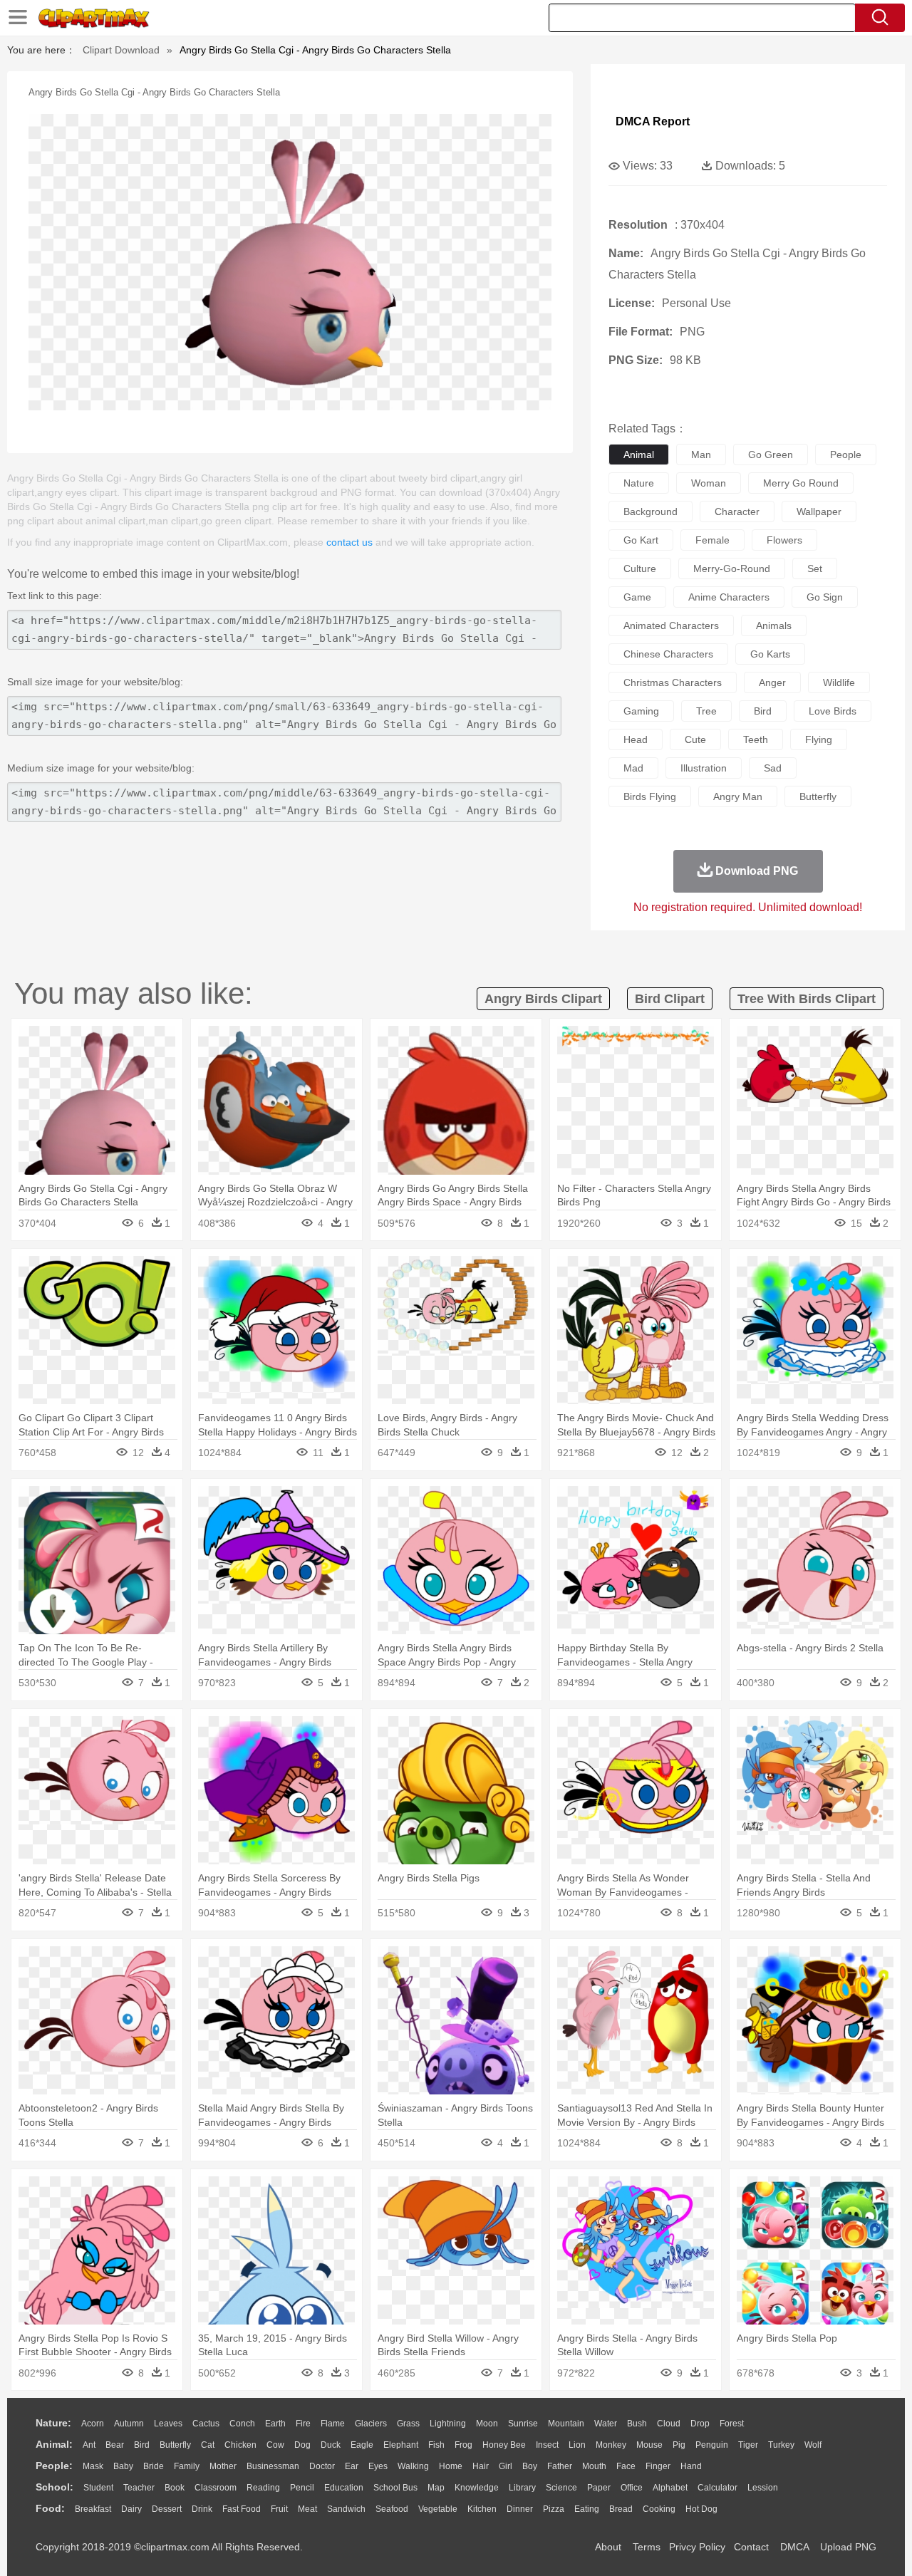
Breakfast (93, 2509)
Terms (647, 2547)
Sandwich (346, 2509)
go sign (825, 597)
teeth (756, 739)
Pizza (554, 2509)
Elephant (401, 2445)
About (608, 2547)
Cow (275, 2445)
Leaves (168, 2424)
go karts (770, 654)
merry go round (801, 483)
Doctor (322, 2466)
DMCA (794, 2547)
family (187, 2466)
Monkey (611, 2445)
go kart (641, 540)
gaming (641, 711)
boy (530, 2466)
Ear (352, 2466)
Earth (275, 2424)
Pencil (302, 2488)
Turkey (781, 2445)
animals (774, 625)
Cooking (659, 2509)
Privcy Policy (697, 2547)
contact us (349, 542)
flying (819, 739)
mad (633, 768)
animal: (54, 2444)
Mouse (649, 2445)
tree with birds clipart (807, 999)
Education (344, 2488)
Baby (123, 2466)
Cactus (206, 2424)
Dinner (520, 2509)
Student (98, 2488)
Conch (242, 2424)
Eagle (362, 2445)
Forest (732, 2424)
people (846, 455)
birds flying (650, 796)
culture (640, 568)
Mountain (566, 2424)
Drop (700, 2424)
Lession (763, 2488)
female (712, 540)
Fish (436, 2445)
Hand (691, 2466)
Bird (142, 2445)
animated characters (671, 625)
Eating (587, 2509)
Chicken (240, 2445)
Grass (408, 2424)
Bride (154, 2466)
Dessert (167, 2509)
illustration (704, 768)
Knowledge (477, 2488)
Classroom (216, 2488)
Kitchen (482, 2509)
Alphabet (670, 2488)
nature (639, 483)
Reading (263, 2488)
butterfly (818, 796)
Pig (679, 2445)
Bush (637, 2424)
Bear (115, 2445)
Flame (333, 2424)
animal (639, 455)
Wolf (813, 2445)
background (651, 511)
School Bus (395, 2488)
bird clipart (670, 999)
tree (706, 711)
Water (606, 2424)
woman (709, 483)
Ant (89, 2445)
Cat (208, 2445)
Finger (658, 2466)
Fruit (279, 2509)
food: (50, 2508)
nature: (53, 2423)
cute (695, 739)
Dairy (131, 2509)
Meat (307, 2509)
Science (561, 2488)
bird (763, 711)
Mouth (594, 2466)
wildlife (839, 682)
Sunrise (523, 2424)
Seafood (392, 2509)
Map (436, 2488)
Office (632, 2488)
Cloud (669, 2424)
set (815, 568)
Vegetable (438, 2509)
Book (175, 2488)
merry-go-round (732, 568)
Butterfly (175, 2445)
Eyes (378, 2466)
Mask (93, 2466)
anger (772, 682)
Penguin (712, 2445)
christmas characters (673, 682)
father (560, 2466)
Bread (621, 2509)
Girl (506, 2466)
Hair (481, 2466)
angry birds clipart (543, 999)
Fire (303, 2424)
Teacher (139, 2488)
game (637, 597)
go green (771, 455)
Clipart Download (121, 50)
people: (54, 2466)
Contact (751, 2547)
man (701, 455)
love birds (833, 711)
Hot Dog (701, 2509)
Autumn (129, 2424)
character (737, 511)
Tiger (748, 2445)
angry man (738, 796)
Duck (331, 2445)
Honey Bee (504, 2445)
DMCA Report (653, 121)
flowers (784, 540)
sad (773, 768)
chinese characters (668, 654)
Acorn (93, 2424)
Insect (547, 2445)
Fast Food (242, 2509)
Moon (487, 2424)
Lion (577, 2445)
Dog (302, 2445)
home (451, 2466)
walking (413, 2466)
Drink (202, 2509)
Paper (599, 2488)
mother (223, 2466)
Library (522, 2488)
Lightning (448, 2424)
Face (626, 2466)
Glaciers (371, 2424)
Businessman (273, 2466)
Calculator (717, 2488)
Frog (463, 2445)
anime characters (729, 597)
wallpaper (819, 511)
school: (55, 2487)
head (636, 739)
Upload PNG (848, 2547)
